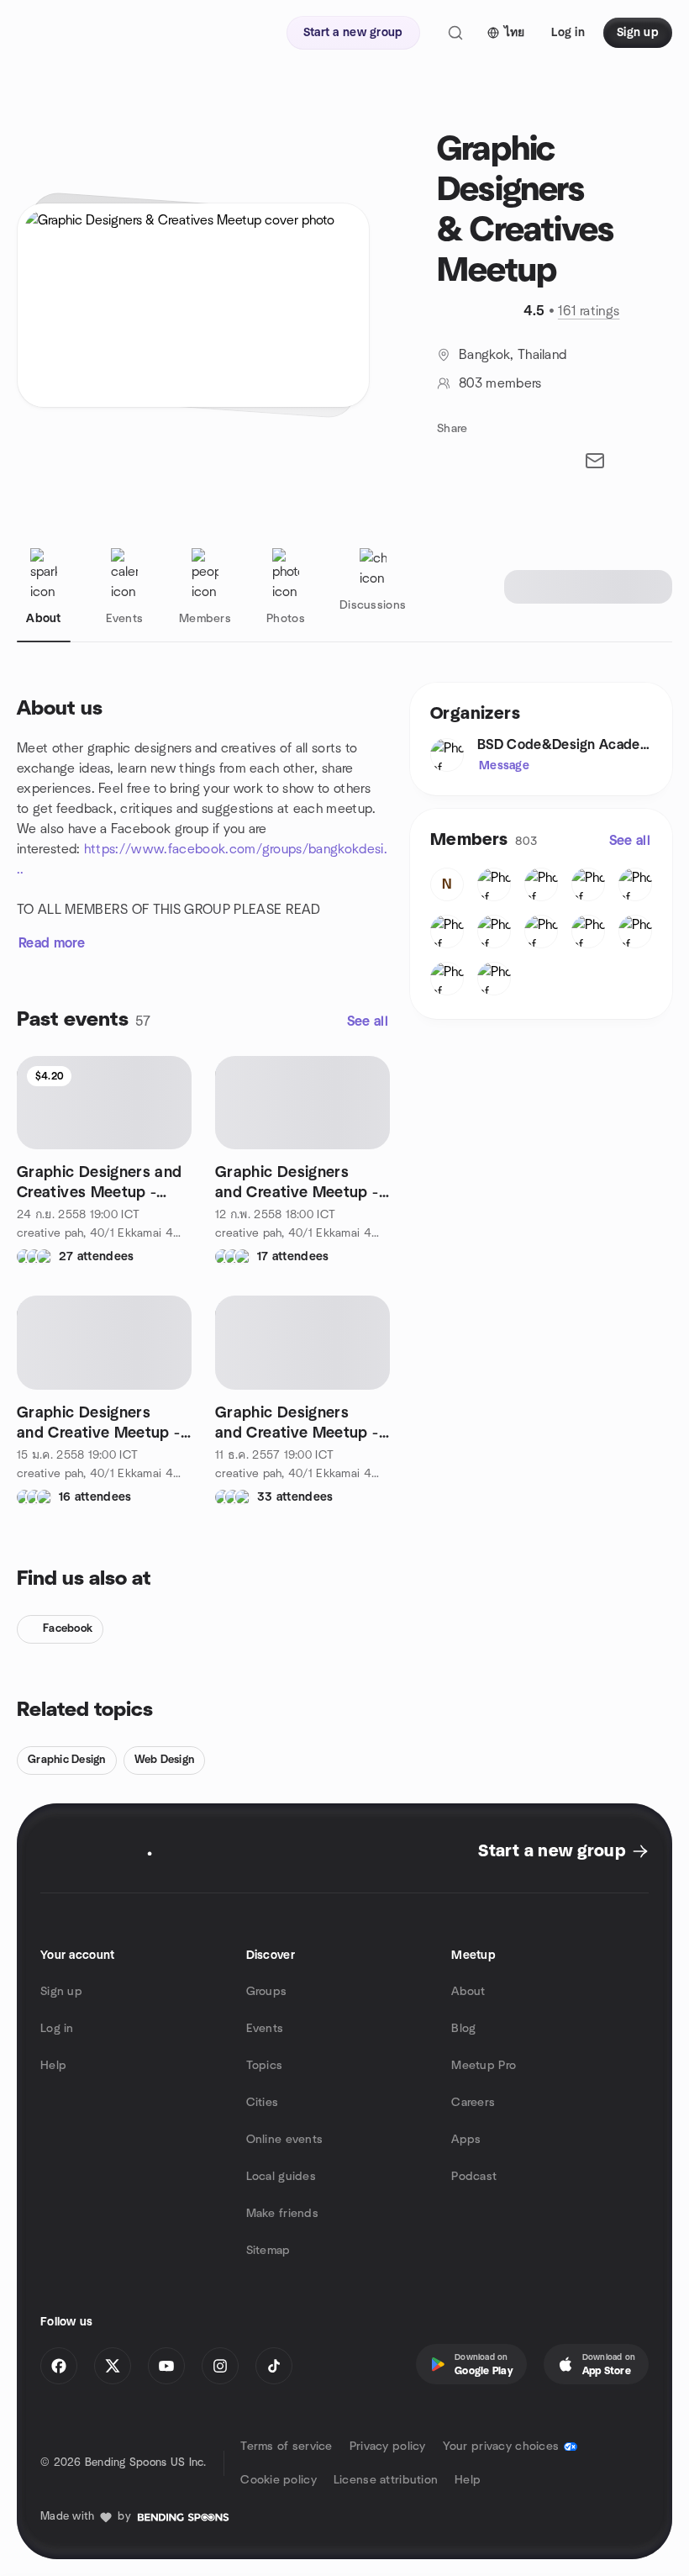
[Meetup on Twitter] (113, 2366)
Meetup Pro (484, 2066)
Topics (265, 2066)
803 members (500, 383)
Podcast (474, 2177)
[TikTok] (274, 2366)
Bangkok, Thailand (513, 355)
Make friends (282, 2214)
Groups (267, 1992)
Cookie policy (279, 2480)
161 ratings (589, 311)
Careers (473, 2103)
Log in (57, 2029)
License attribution (386, 2480)
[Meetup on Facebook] (59, 2366)
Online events (285, 2140)
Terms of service (286, 2447)
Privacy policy (388, 2447)
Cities (263, 2103)
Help (53, 2066)
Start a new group (552, 1851)
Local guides (281, 2177)
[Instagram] (220, 2366)
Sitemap (268, 2251)
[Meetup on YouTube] (166, 2366)
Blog (463, 2029)
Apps (466, 2140)
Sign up (61, 1992)
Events (265, 2029)
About (468, 1992)
